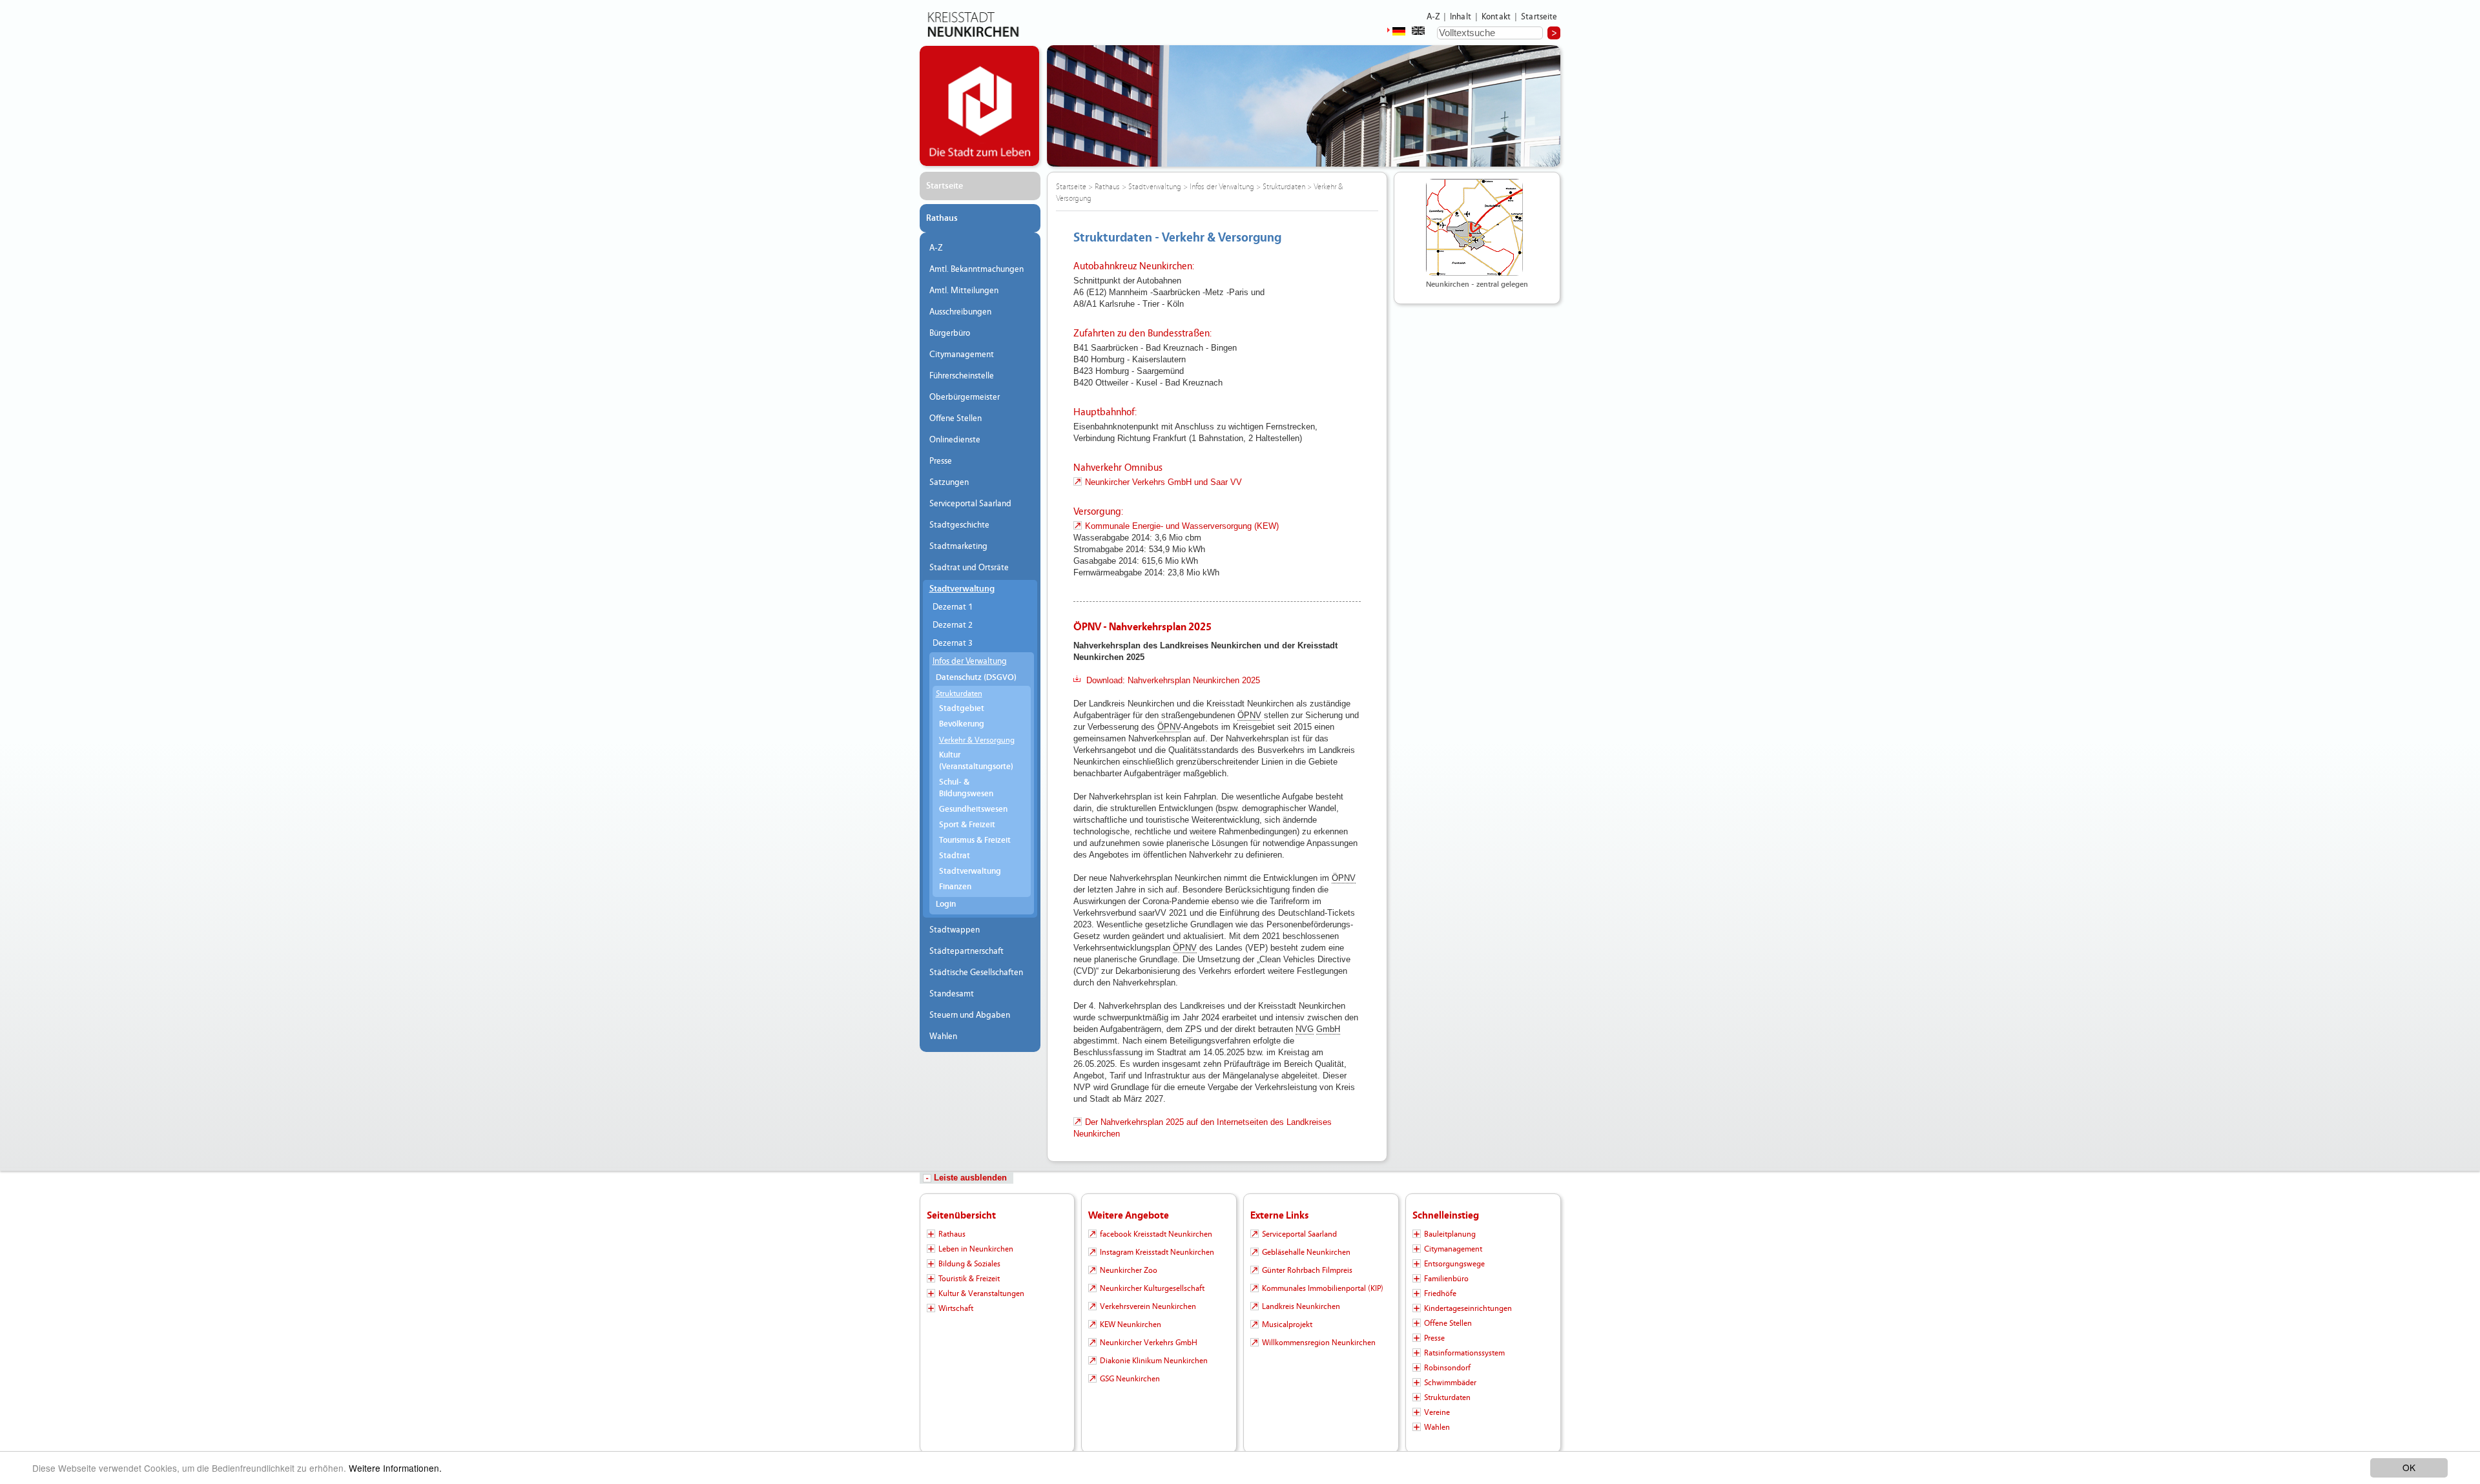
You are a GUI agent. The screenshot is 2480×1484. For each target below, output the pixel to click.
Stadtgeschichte (959, 525)
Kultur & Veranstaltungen (981, 1293)
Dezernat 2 (953, 625)
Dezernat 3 (953, 643)
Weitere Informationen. (395, 1468)
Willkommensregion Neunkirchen (1319, 1343)
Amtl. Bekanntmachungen (976, 269)
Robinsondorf (1447, 1368)
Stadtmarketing (958, 546)
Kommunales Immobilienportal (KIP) (1323, 1288)
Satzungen (949, 482)
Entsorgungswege (1454, 1264)
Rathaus (942, 218)
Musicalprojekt (1287, 1324)
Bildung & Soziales (969, 1264)
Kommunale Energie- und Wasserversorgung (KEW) (1182, 526)
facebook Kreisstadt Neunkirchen (1156, 1234)
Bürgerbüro (950, 333)
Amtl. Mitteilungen (964, 291)
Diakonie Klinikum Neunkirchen (1154, 1361)
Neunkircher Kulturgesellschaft (1152, 1288)
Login (946, 904)
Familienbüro (1446, 1279)
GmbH (1328, 1029)
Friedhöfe (1440, 1293)
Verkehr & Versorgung (977, 740)
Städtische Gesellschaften (976, 973)
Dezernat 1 (953, 607)
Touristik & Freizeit (969, 1279)
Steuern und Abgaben (970, 1015)
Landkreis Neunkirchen (1301, 1306)
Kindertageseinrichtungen (1468, 1308)
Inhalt (1461, 17)
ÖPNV (1249, 715)
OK (2409, 1467)
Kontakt (1496, 17)
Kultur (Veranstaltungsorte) (976, 761)
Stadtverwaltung (962, 589)
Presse (941, 461)
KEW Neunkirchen (1131, 1324)
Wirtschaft (956, 1308)
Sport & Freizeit (967, 825)
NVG (1305, 1029)
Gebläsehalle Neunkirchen (1306, 1252)
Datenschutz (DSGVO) (976, 678)
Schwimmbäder (1450, 1383)
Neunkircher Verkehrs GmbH (1149, 1343)
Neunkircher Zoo (1129, 1270)
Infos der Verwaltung (970, 661)
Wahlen (943, 1036)
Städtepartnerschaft (966, 951)
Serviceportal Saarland (970, 504)
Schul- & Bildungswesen (966, 788)
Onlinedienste (955, 440)
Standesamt (952, 994)
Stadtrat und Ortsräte (969, 568)
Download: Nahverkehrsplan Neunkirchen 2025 (1173, 680)
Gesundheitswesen (973, 809)
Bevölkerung (962, 724)
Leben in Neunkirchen (976, 1249)
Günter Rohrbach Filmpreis (1307, 1270)
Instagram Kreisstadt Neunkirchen (1157, 1252)
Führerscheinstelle (962, 376)
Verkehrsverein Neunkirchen (1148, 1306)
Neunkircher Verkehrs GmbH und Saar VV (1163, 482)
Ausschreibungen (960, 312)
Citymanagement (962, 355)
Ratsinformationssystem (1464, 1353)
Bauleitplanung (1450, 1234)
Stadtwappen (955, 930)
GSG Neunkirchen (1130, 1379)
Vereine (1437, 1412)
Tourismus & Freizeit (975, 840)
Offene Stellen (956, 418)
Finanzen (955, 887)
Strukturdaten (959, 694)
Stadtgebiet (962, 709)
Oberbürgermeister (965, 397)
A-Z (1433, 17)
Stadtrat (955, 856)
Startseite (1539, 17)
